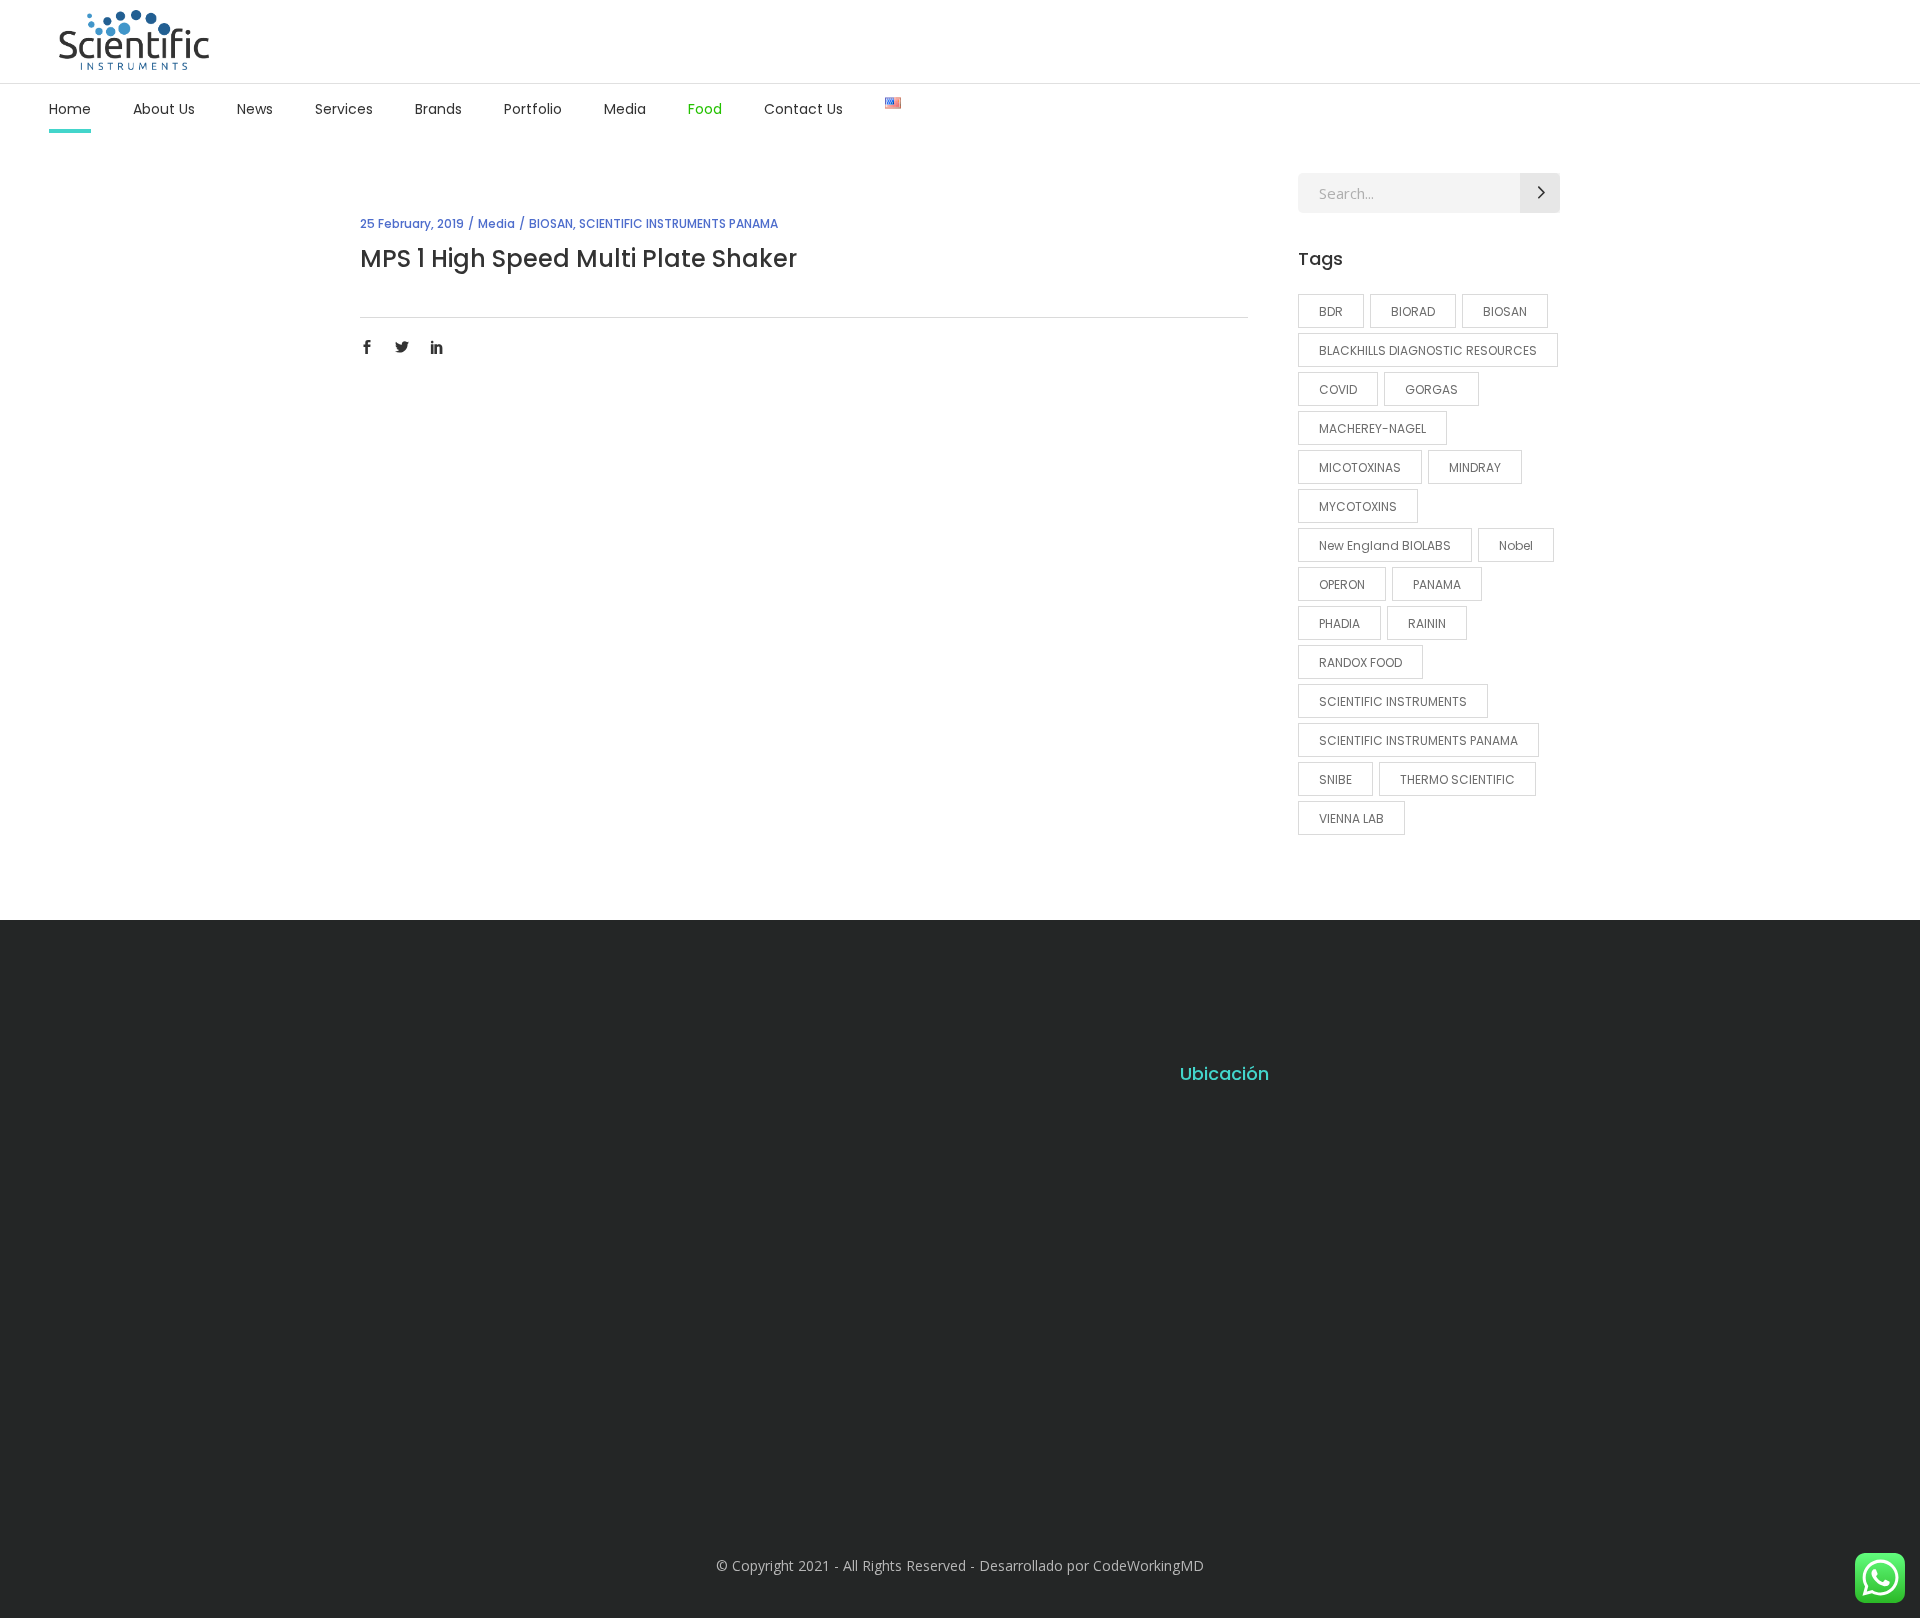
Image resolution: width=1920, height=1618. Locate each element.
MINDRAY (1475, 467)
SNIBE (1335, 779)
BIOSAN (551, 223)
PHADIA (1339, 623)
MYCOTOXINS (1358, 506)
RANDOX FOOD (1360, 662)
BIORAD (1413, 311)
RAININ (1427, 623)
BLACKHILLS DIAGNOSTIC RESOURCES (1428, 350)
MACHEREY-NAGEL (1372, 428)
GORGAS (1431, 389)
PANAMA (1437, 584)
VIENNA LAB (1351, 818)
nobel (1516, 545)
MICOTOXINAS (1360, 467)
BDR (1331, 311)
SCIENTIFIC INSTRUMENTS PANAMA (678, 223)
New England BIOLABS (1385, 545)
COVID (1338, 389)
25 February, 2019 (412, 223)
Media (496, 223)
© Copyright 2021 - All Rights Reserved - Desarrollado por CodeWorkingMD (960, 1565)
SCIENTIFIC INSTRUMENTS (1393, 701)
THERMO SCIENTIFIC (1457, 779)
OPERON (1342, 584)
